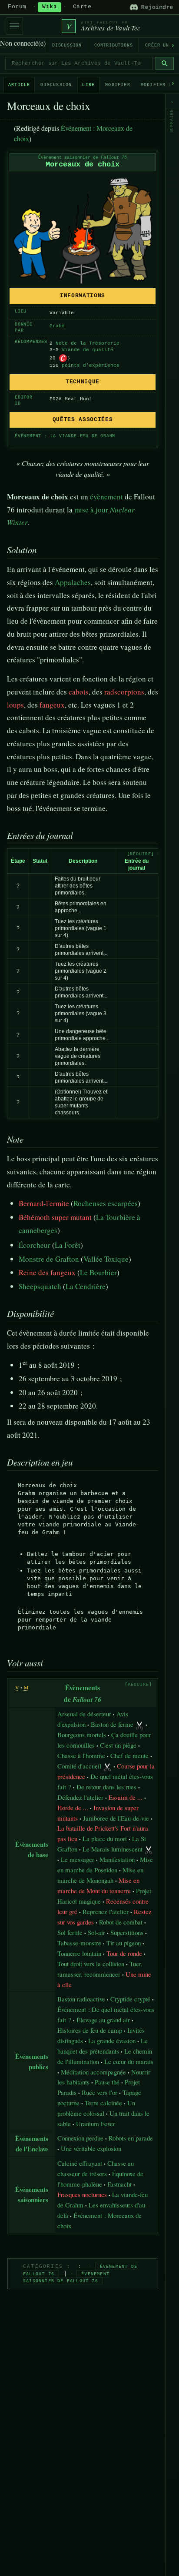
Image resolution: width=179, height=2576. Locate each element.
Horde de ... (73, 1808)
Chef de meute (129, 1755)
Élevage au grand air (103, 2020)
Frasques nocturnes (82, 2194)
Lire (88, 85)
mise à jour (91, 510)
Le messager (78, 1859)
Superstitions (127, 1932)
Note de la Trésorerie (88, 343)
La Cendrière (86, 1286)
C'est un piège (118, 1745)
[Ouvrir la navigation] (14, 26)
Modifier (118, 85)
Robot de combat (121, 1922)
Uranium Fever (96, 2124)
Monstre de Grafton (49, 1259)
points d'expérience (91, 366)
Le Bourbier (98, 1272)
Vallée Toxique (106, 1259)
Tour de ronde (124, 1953)
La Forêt (68, 1245)
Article (19, 85)
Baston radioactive (81, 1999)
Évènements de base (32, 1849)
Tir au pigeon (124, 1943)
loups (15, 705)
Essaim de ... (126, 1797)
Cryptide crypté (130, 1999)
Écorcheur (35, 1245)
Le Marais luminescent (113, 1849)
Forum (17, 7)
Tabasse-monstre (79, 1943)
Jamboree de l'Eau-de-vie (116, 1818)
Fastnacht (119, 2184)
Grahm (57, 326)
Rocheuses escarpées (106, 1203)
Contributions (113, 45)
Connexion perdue (80, 2138)
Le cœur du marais (129, 2061)
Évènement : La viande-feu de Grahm (65, 436)
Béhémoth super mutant (55, 1217)
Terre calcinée (103, 2103)
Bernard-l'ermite (44, 1203)
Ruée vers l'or (99, 2092)
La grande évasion (112, 2041)
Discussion (67, 45)
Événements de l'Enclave (32, 2144)
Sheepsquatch (40, 1286)
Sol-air (96, 1932)
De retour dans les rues (106, 1787)
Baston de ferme (112, 1724)
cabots (79, 692)
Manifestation (117, 1859)
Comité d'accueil (79, 1766)
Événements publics (32, 2061)
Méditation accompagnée (93, 2072)
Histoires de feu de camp (90, 2030)
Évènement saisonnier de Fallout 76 (66, 2277)
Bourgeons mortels (82, 1735)
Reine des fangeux (47, 1272)
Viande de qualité (88, 350)
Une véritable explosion (91, 2148)
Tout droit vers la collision (91, 1964)
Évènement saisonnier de (83, 158)
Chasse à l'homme (81, 1755)
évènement (106, 497)
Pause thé (107, 2082)
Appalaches (73, 582)
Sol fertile (70, 1932)
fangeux (52, 705)
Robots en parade (131, 2138)
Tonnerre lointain (79, 1953)
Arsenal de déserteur (84, 1714)
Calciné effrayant (80, 2163)
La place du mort (105, 1838)
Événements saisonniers (32, 2194)
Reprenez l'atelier (106, 1911)
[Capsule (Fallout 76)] (63, 358)
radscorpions (124, 692)
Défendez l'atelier (80, 1797)
